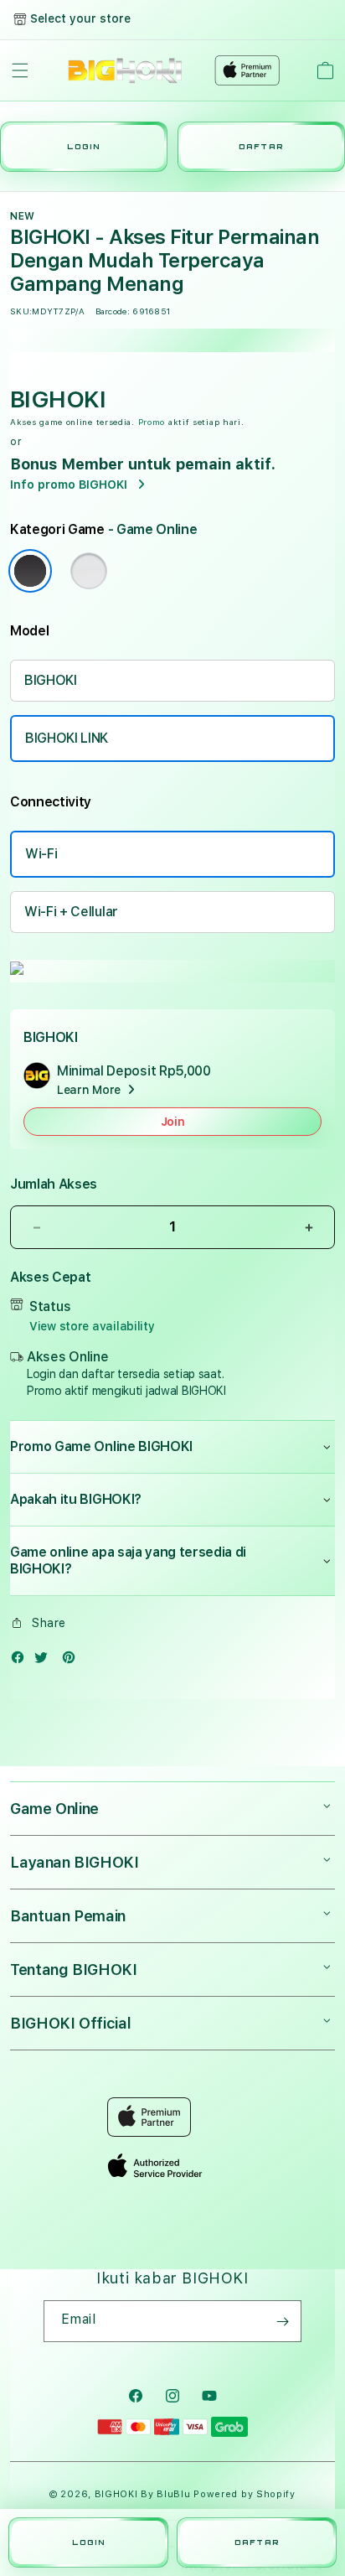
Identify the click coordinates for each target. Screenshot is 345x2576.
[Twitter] (45, 1661)
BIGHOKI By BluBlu (143, 2494)
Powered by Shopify (245, 2494)
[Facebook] (22, 1661)
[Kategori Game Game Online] (30, 571)
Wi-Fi (41, 854)
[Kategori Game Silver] (89, 571)
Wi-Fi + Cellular (71, 912)
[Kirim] (282, 2321)
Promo (152, 422)
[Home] (125, 70)
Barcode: (113, 311)
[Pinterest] (73, 1661)
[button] (20, 70)
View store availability (92, 1326)
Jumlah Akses (54, 1184)
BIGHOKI (51, 680)
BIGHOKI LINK (67, 738)
